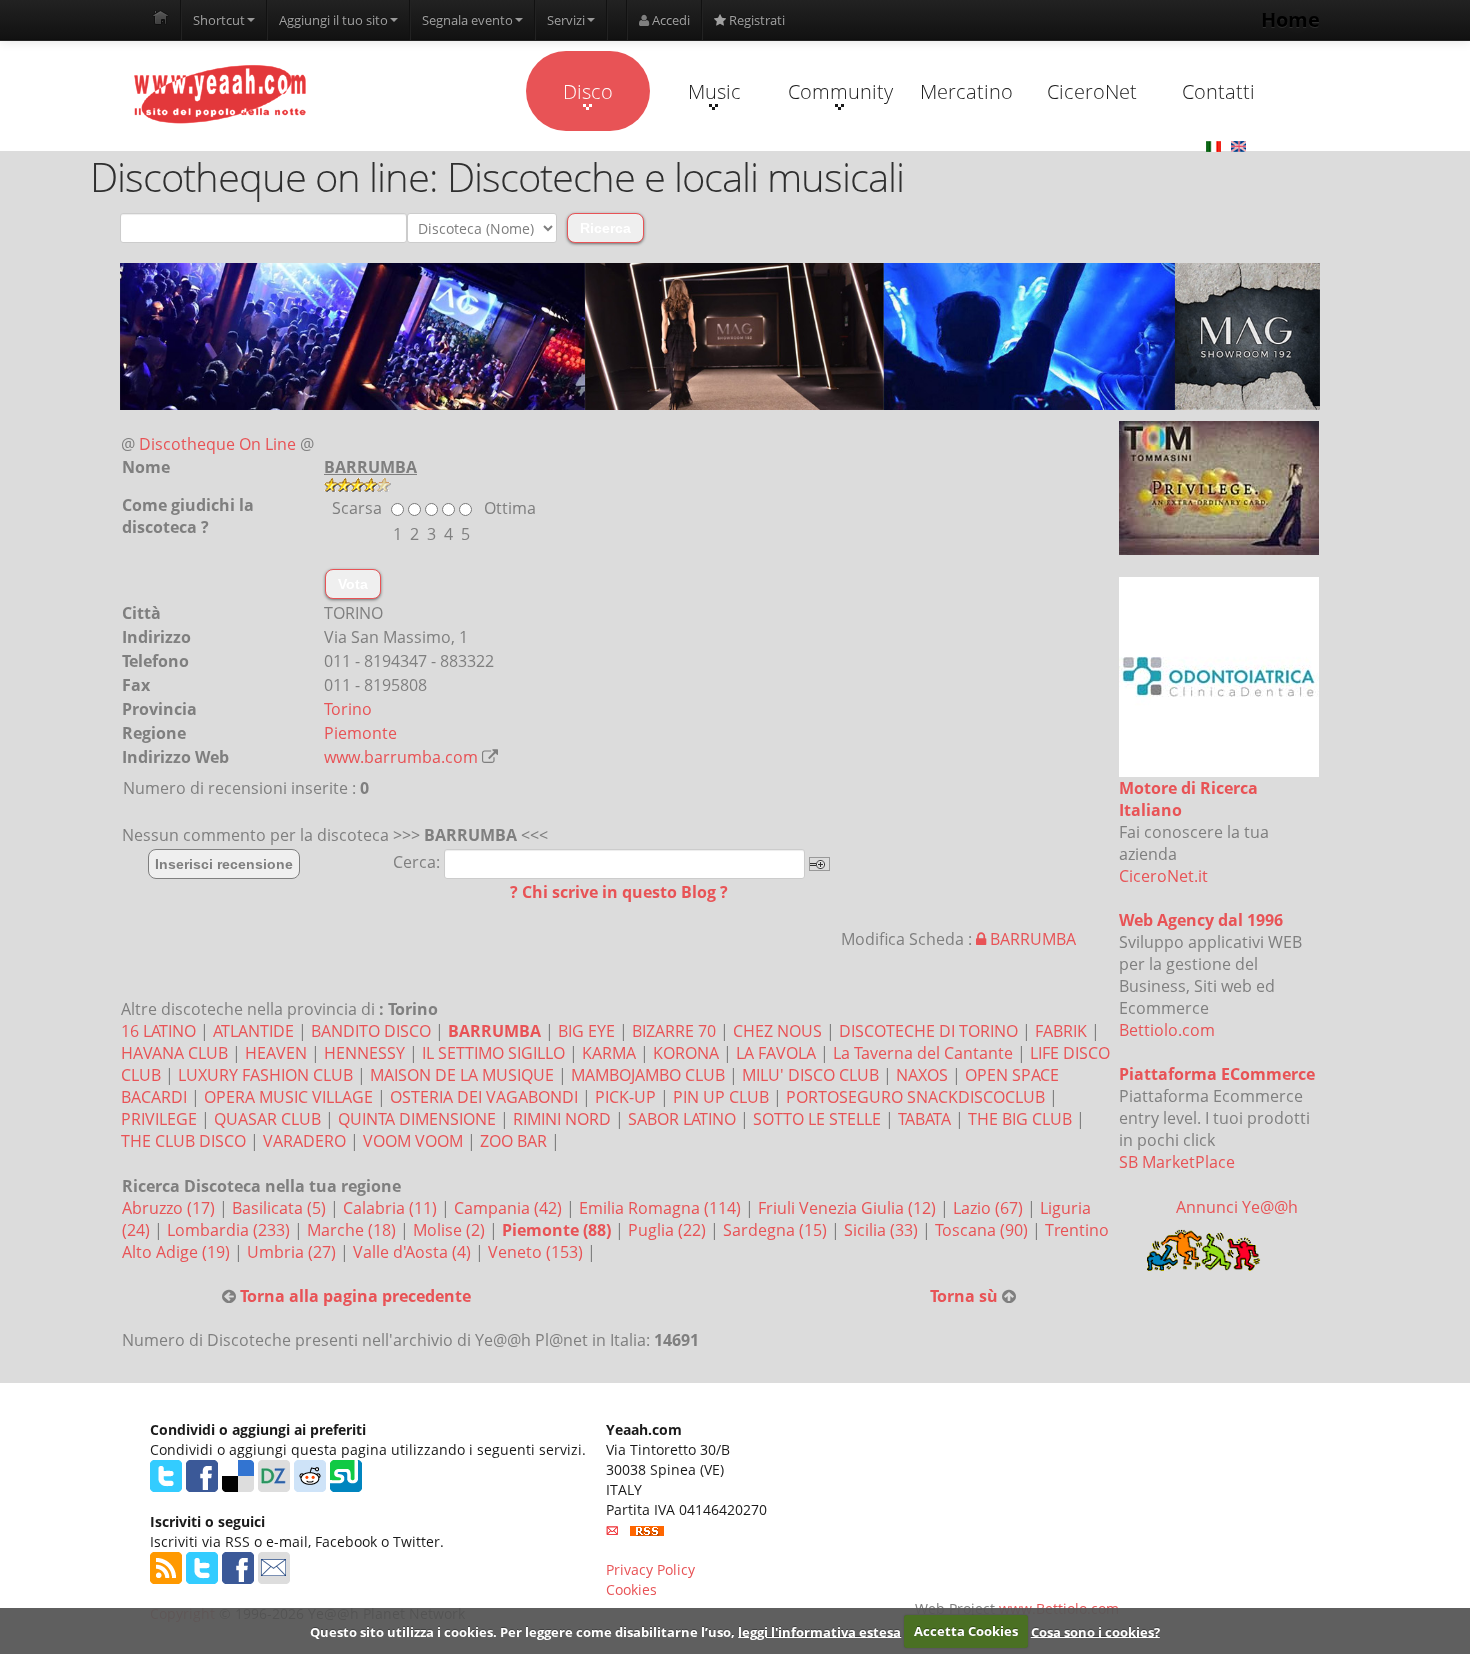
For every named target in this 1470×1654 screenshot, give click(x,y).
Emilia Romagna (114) (662, 1208)
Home (1290, 19)
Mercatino (966, 91)
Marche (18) (353, 1230)
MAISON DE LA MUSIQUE (462, 1075)
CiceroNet (1092, 91)
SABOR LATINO (682, 1119)
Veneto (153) (537, 1252)
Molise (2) (451, 1230)
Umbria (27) (293, 1252)
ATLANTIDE (253, 1031)
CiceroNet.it (1163, 876)
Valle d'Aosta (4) (414, 1252)
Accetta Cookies (966, 1631)
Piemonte (360, 733)
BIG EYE (586, 1031)
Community (840, 91)
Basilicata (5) (281, 1208)
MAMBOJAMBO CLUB (648, 1075)
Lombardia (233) (230, 1230)
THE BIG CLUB (1020, 1119)
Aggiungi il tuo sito (333, 20)
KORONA (686, 1053)
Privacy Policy (650, 1569)
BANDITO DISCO (371, 1031)
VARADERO (304, 1141)
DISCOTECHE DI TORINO (928, 1031)
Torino (348, 709)
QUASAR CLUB (267, 1119)
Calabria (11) (392, 1208)
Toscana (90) (983, 1230)
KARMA (609, 1053)
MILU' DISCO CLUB (810, 1075)
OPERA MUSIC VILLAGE (288, 1097)
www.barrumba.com (401, 757)
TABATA (924, 1119)
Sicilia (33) (883, 1230)
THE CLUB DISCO (183, 1141)
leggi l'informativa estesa (819, 1631)
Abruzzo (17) (170, 1208)
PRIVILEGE (159, 1119)
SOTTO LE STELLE (817, 1119)
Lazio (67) (990, 1208)
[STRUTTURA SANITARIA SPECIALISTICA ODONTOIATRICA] (1219, 677)
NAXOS (922, 1075)
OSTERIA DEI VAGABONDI (484, 1097)
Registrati (755, 20)
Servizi (566, 20)
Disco (588, 91)
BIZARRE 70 (674, 1031)
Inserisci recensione (224, 864)
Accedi (669, 20)
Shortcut (219, 20)
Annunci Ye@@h (1237, 1207)
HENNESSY (364, 1053)
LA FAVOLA (776, 1053)
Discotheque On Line (217, 444)
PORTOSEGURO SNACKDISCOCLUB (915, 1097)
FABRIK (1061, 1031)
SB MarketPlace (1177, 1162)
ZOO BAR (513, 1141)
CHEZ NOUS (777, 1031)
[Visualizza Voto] (720, 485)
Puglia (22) (669, 1230)
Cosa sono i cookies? (1095, 1631)
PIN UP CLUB (721, 1097)
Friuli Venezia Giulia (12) (849, 1208)
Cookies (631, 1589)
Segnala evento (467, 20)
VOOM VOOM (413, 1141)
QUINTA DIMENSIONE (417, 1119)
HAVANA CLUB (174, 1053)
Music (714, 91)
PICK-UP (625, 1097)
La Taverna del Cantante (923, 1053)
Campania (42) (510, 1208)
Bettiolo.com (1167, 1030)
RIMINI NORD (562, 1119)
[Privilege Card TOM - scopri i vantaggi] (1219, 488)
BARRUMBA (1031, 939)
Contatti (1218, 91)
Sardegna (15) (777, 1230)
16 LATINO (158, 1031)
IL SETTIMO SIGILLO (493, 1053)
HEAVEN (276, 1053)
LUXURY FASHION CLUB (265, 1075)
